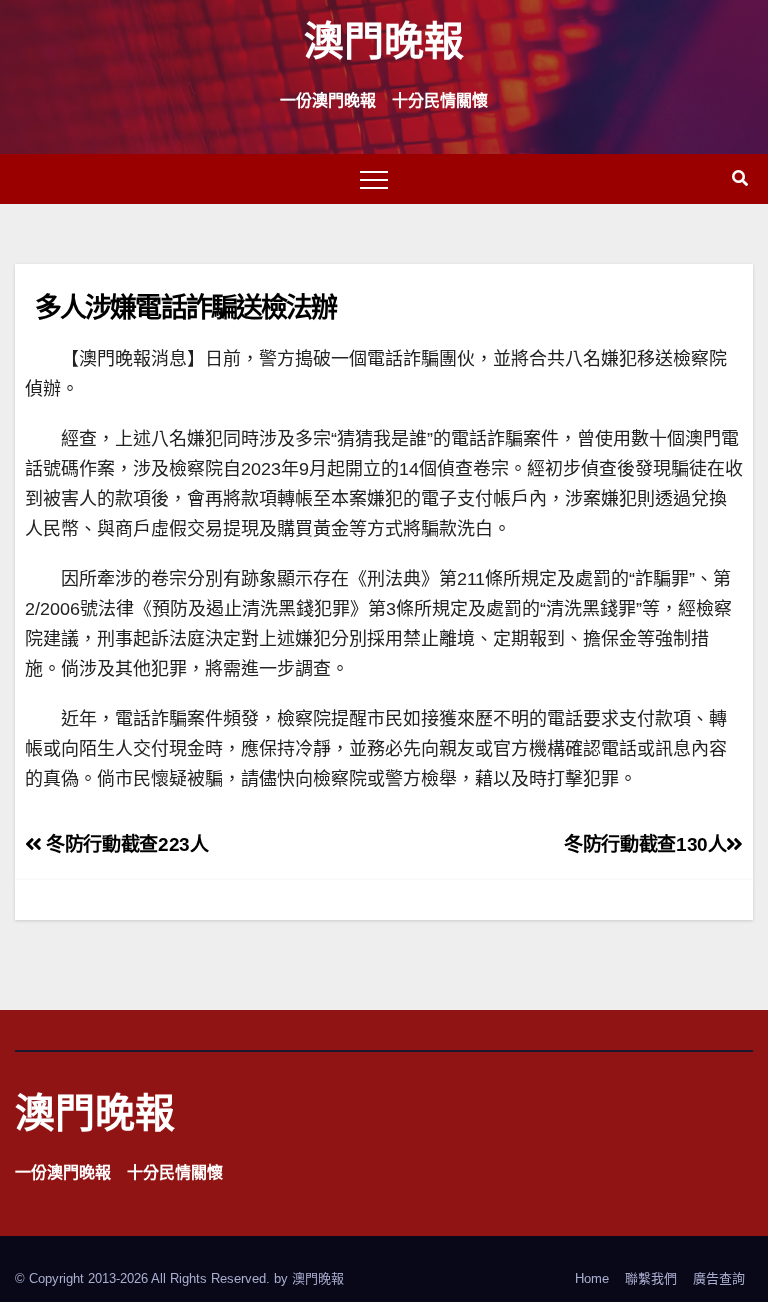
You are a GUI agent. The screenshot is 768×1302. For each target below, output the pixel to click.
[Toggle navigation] (374, 179)
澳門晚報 (384, 39)
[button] (740, 178)
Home (592, 1278)
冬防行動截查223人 (125, 844)
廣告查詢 (719, 1278)
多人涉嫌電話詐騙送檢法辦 (185, 306)
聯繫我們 (651, 1278)
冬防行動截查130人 (645, 844)
